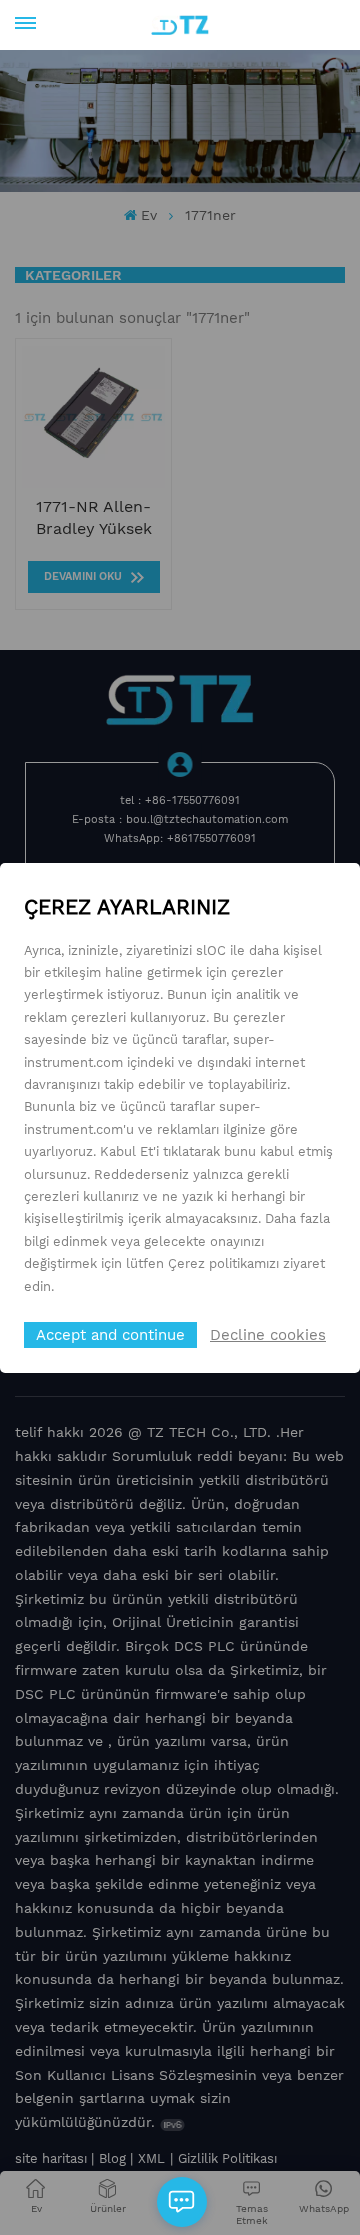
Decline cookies (268, 1335)
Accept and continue (110, 1335)
